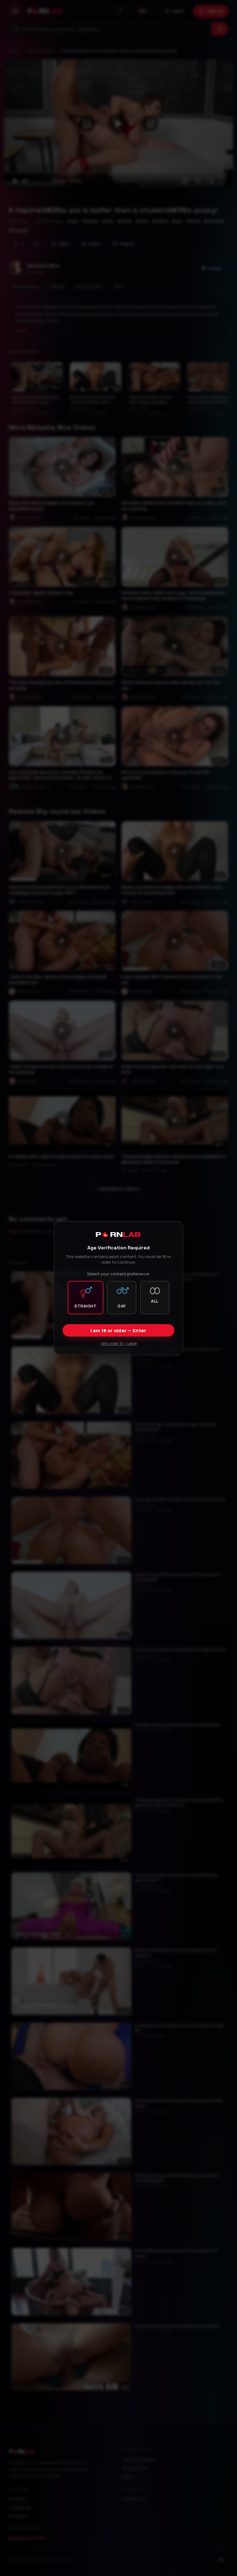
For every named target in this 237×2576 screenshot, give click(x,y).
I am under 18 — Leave (119, 1343)
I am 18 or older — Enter (118, 1330)
